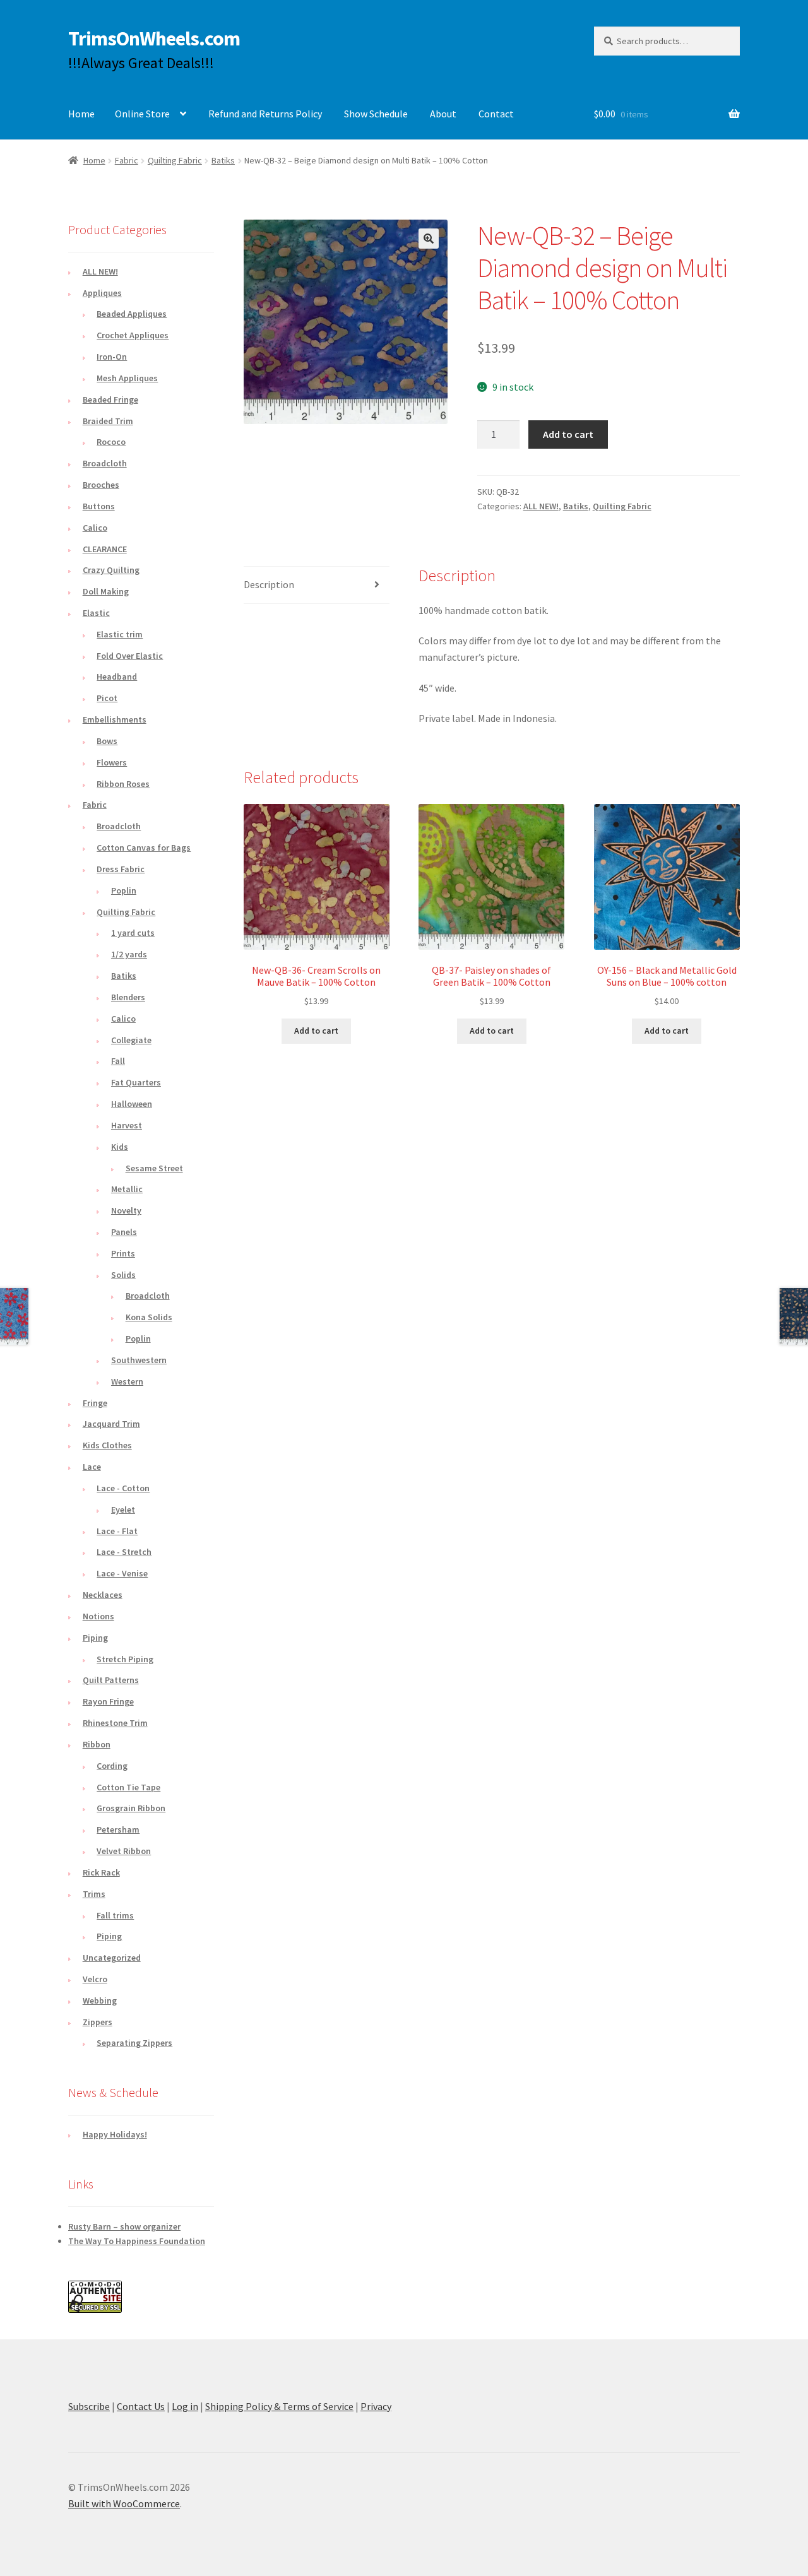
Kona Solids (149, 1317)
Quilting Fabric (175, 160)
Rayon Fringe (108, 1701)
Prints (123, 1253)
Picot (107, 698)
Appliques (102, 293)
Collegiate (131, 1040)
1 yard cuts (133, 933)
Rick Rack (101, 1872)
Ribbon (97, 1744)
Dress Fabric (121, 869)
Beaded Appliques (132, 314)
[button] (429, 239)
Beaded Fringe (110, 399)
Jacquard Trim (111, 1424)
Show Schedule (376, 114)
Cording (112, 1766)
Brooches (101, 485)
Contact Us (141, 2406)
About (443, 114)
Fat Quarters (136, 1082)
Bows (107, 741)
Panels (124, 1232)
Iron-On (112, 357)
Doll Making (106, 591)
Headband (117, 676)
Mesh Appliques (127, 378)
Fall (118, 1061)
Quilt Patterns (111, 1680)
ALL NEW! (541, 506)
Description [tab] (269, 584)
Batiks (223, 160)
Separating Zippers (134, 2043)
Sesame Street (154, 1168)
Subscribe (89, 2406)
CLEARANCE (105, 549)
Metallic (127, 1189)
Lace (92, 1467)
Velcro (95, 1979)
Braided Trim (108, 421)
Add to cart (568, 434)
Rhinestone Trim (115, 1723)
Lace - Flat (117, 1531)
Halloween (132, 1104)
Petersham (118, 1829)
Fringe (95, 1403)
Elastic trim (120, 634)
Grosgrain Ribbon (131, 1808)
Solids (123, 1275)
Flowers (112, 762)
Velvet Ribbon (124, 1851)
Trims (94, 1894)
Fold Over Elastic (130, 656)
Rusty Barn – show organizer (124, 2226)
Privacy (376, 2406)
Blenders (128, 997)
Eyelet (123, 1510)
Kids (120, 1147)
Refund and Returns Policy (265, 114)
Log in (185, 2406)
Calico (95, 528)
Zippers (98, 2022)
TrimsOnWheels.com (154, 38)
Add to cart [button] (316, 1031)
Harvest (127, 1125)
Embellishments (115, 719)
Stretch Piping (125, 1659)
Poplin (124, 890)
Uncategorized (112, 1958)
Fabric (127, 160)
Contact (496, 114)
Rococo (111, 442)
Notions (98, 1616)
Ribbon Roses (123, 784)
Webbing (100, 2000)
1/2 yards (129, 954)
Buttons (99, 506)
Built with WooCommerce (124, 2503)
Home (81, 114)
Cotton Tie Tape (128, 1787)
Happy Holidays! (115, 2134)
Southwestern (139, 1360)
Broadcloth (105, 463)
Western (127, 1381)
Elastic (96, 613)
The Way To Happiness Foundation (137, 2241)
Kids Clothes (107, 1445)
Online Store (142, 114)
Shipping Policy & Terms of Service (279, 2406)
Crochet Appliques (133, 335)
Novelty (126, 1210)
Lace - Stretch (124, 1552)
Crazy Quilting (111, 570)
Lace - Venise (122, 1573)
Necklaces (103, 1595)
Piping (95, 1638)
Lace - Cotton (123, 1488)
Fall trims (115, 1915)
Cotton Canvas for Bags (144, 848)
